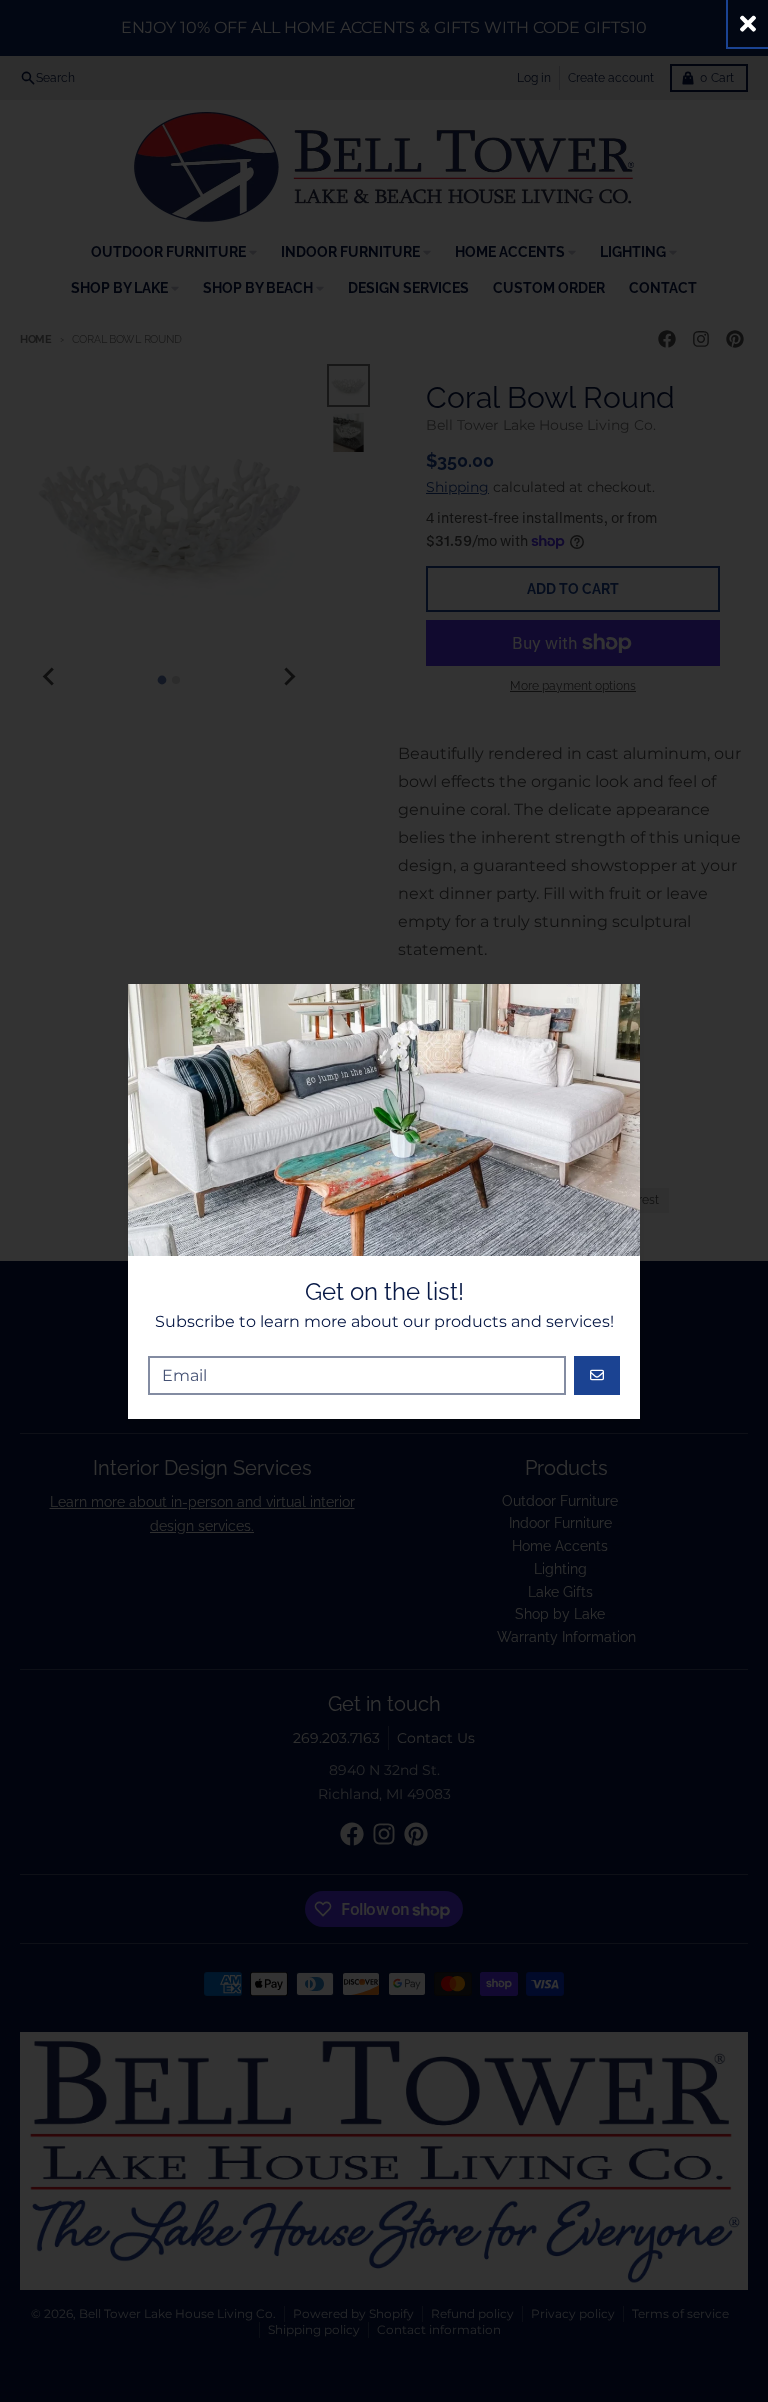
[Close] (748, 23)
